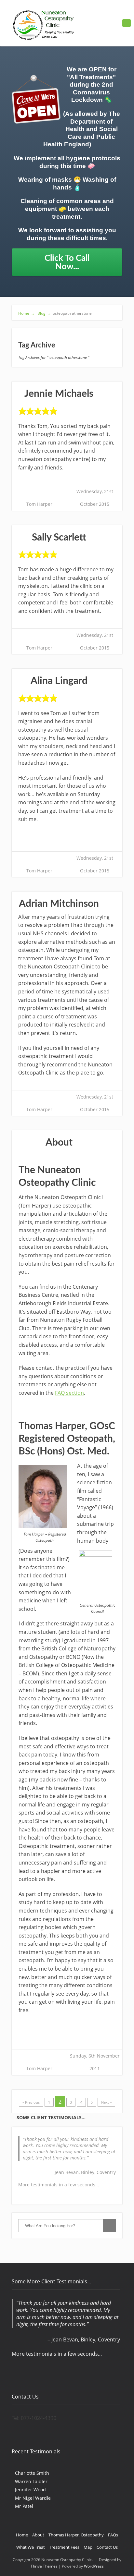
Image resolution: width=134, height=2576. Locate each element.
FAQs (113, 2535)
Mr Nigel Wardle (33, 2498)
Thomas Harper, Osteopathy (76, 2535)
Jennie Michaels (59, 394)
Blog (44, 313)
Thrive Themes (44, 2566)
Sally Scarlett (59, 538)
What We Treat (31, 2547)
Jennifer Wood (30, 2490)
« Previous (31, 2102)
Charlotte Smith (32, 2473)
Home (27, 313)
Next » (106, 2102)
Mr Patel (24, 2506)
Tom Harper (39, 504)
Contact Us (107, 2547)
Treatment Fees (64, 2547)
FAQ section (69, 1393)
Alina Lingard (59, 681)
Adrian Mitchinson (59, 904)
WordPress (94, 2566)
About (59, 1143)
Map (88, 2547)
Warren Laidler (31, 2481)
